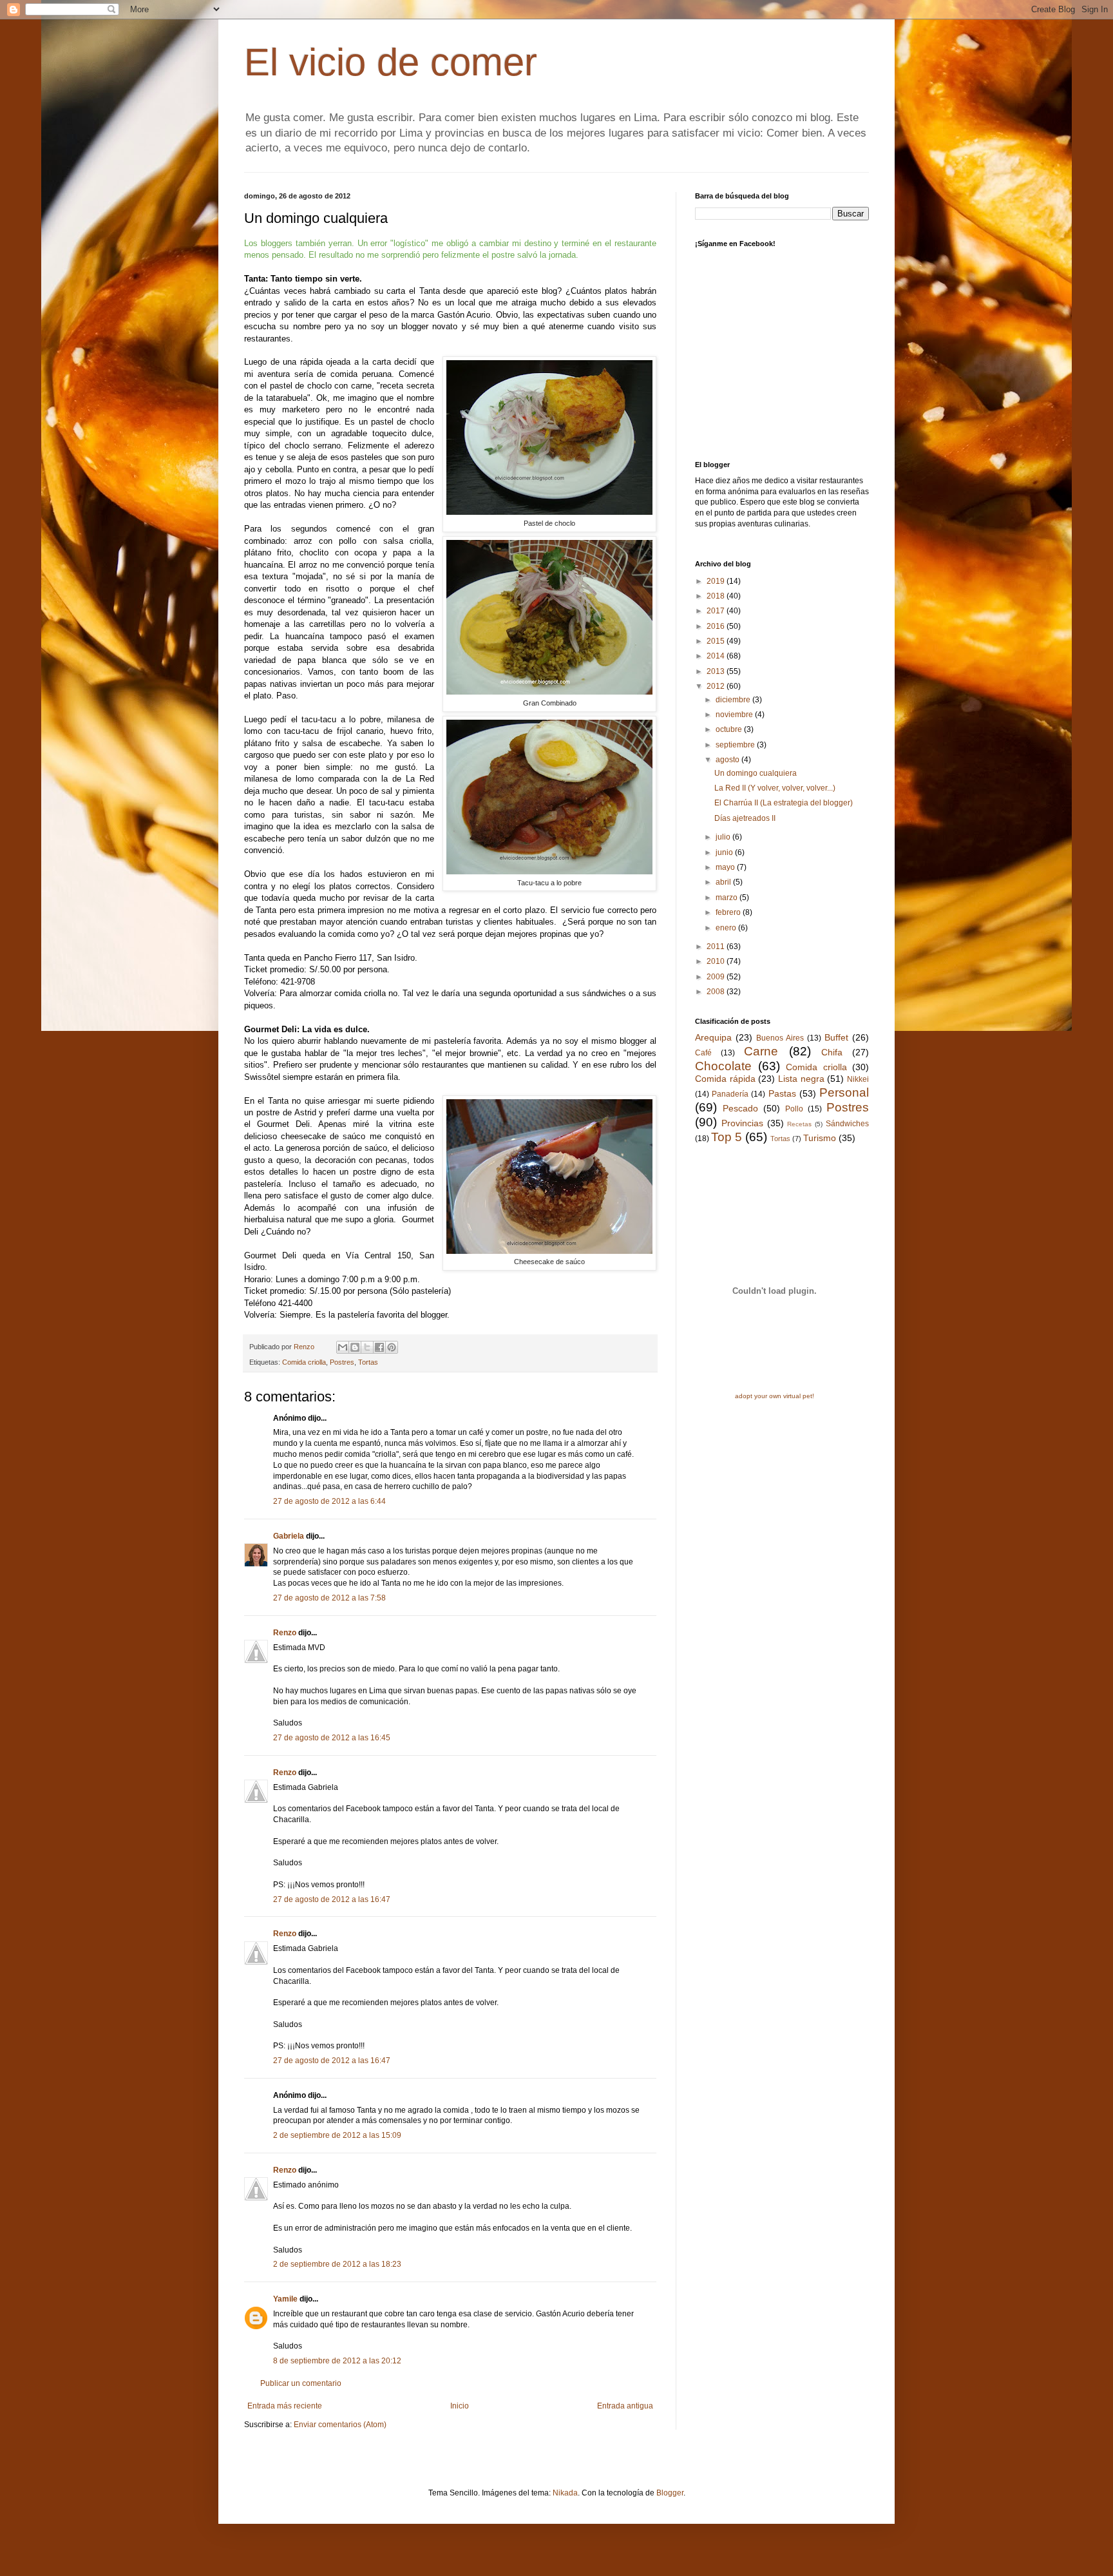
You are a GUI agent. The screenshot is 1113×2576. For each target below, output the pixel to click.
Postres (342, 1362)
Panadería (730, 1094)
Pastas (782, 1093)
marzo (728, 898)
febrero (729, 912)
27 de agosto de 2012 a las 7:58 (329, 1598)
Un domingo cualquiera (756, 773)
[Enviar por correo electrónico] (343, 1347)
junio (725, 852)
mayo (726, 867)
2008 (717, 992)
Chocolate (723, 1066)
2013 (717, 671)
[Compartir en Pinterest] (392, 1347)
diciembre (734, 700)
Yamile (285, 2299)
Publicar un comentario (301, 2383)
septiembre (736, 745)
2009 (717, 977)
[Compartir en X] (367, 1347)
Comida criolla (304, 1362)
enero (727, 928)
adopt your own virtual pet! (775, 1396)
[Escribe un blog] (355, 1347)
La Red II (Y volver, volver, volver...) (775, 788)
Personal (844, 1092)
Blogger (670, 2493)
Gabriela (289, 1536)
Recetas (799, 1124)
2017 (717, 611)
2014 (717, 656)
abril (724, 882)
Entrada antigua (625, 2406)
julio (724, 837)
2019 (717, 581)
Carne (761, 1051)
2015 (717, 641)
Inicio (460, 2406)
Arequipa (713, 1037)
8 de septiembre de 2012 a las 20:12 (337, 2361)
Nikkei (858, 1079)
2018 (717, 596)
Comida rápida (725, 1079)
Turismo (820, 1138)
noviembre (735, 715)
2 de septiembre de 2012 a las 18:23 (337, 2264)
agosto (728, 760)
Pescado (740, 1108)
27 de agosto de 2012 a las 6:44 (329, 1501)
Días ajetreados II (745, 818)
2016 (717, 626)
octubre (730, 729)
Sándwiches (847, 1124)
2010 (717, 961)
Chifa (832, 1052)
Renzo (285, 1633)
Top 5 (727, 1137)
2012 (717, 686)
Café (703, 1053)
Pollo (794, 1109)
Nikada (565, 2493)
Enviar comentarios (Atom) (340, 2425)
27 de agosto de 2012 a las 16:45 (332, 1738)
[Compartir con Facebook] (379, 1347)
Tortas (368, 1362)
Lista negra (801, 1079)
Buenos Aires (780, 1038)
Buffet (836, 1037)
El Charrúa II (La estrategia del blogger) (784, 803)
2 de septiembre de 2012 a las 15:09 (337, 2135)
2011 (717, 947)
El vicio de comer (391, 62)
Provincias (742, 1123)
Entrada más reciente (285, 2406)
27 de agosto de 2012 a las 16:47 (332, 1899)
